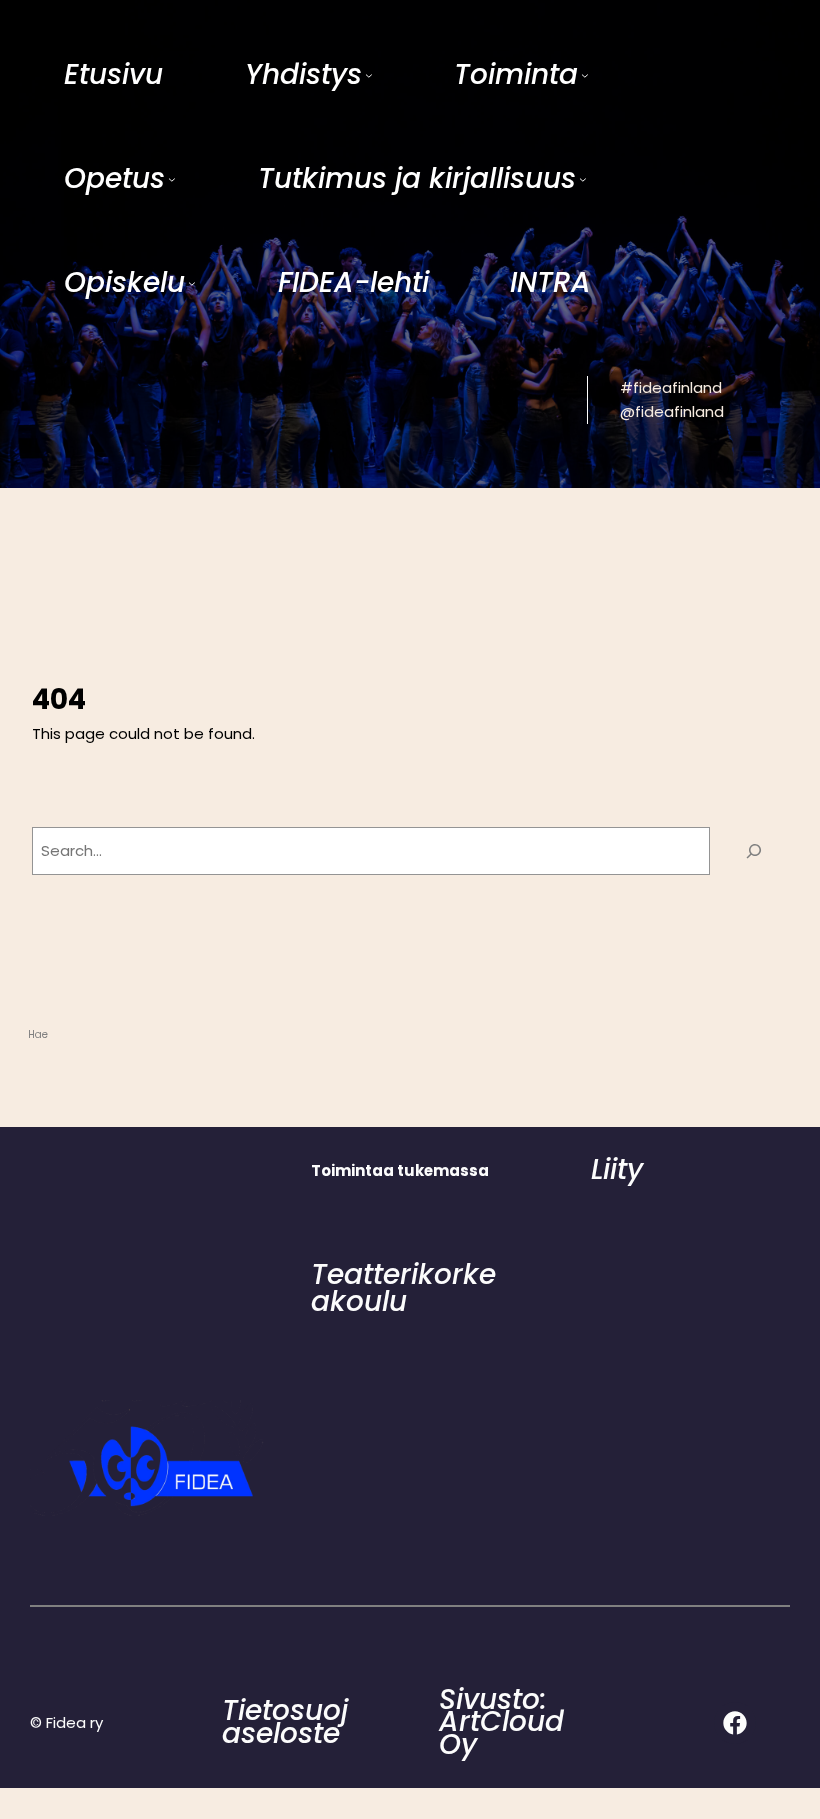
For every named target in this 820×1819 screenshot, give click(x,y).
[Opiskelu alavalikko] (192, 283)
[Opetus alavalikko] (172, 179)
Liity (617, 1169)
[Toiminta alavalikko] (585, 75)
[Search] (754, 851)
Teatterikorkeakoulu (403, 1288)
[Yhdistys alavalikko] (369, 75)
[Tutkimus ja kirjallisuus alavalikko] (583, 179)
